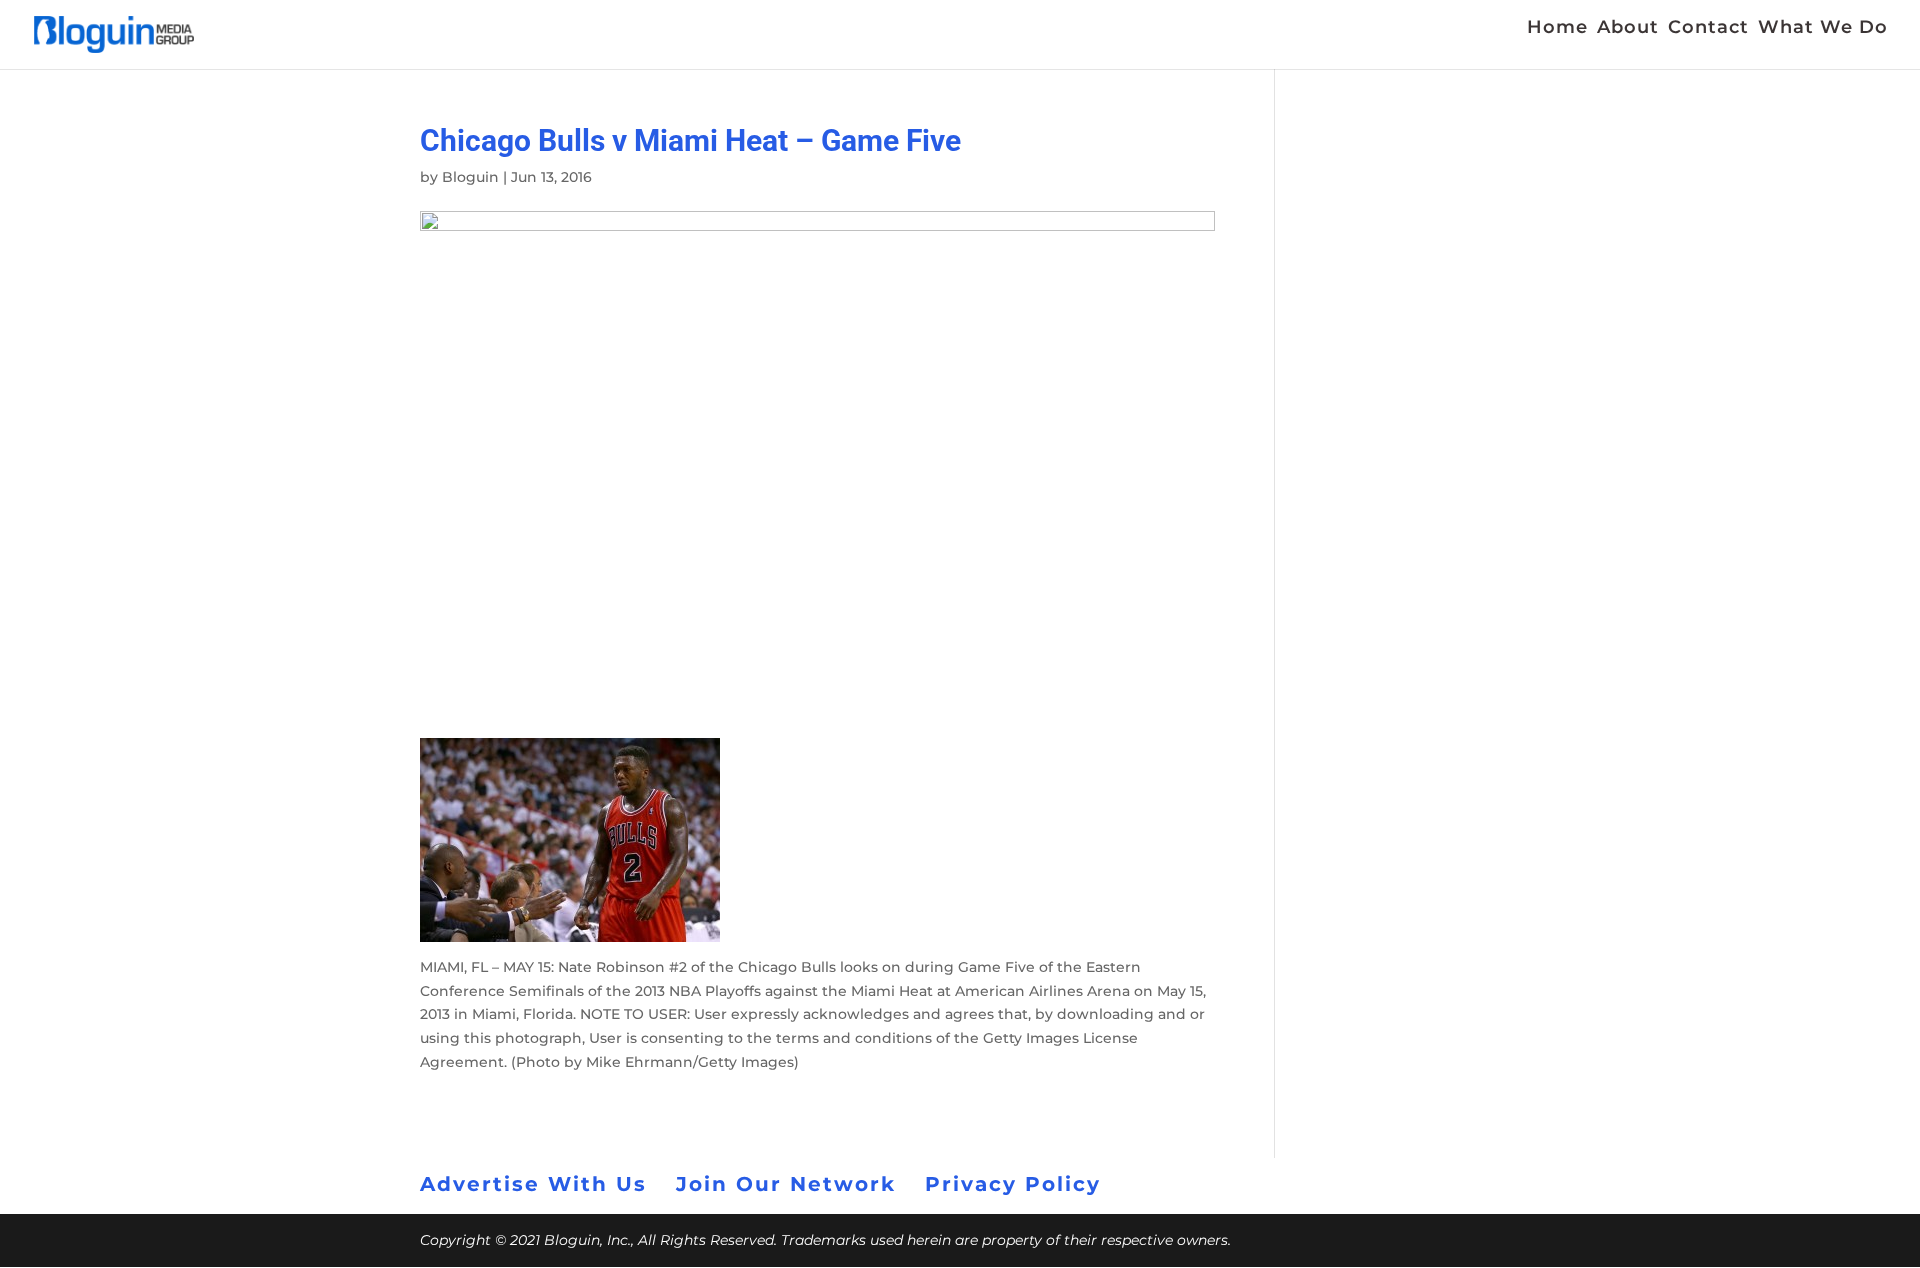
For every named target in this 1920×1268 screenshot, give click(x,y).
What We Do (1823, 29)
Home (1557, 29)
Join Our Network (786, 1184)
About (1628, 29)
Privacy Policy (1013, 1184)
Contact (1708, 29)
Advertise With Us (533, 1184)
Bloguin (470, 177)
